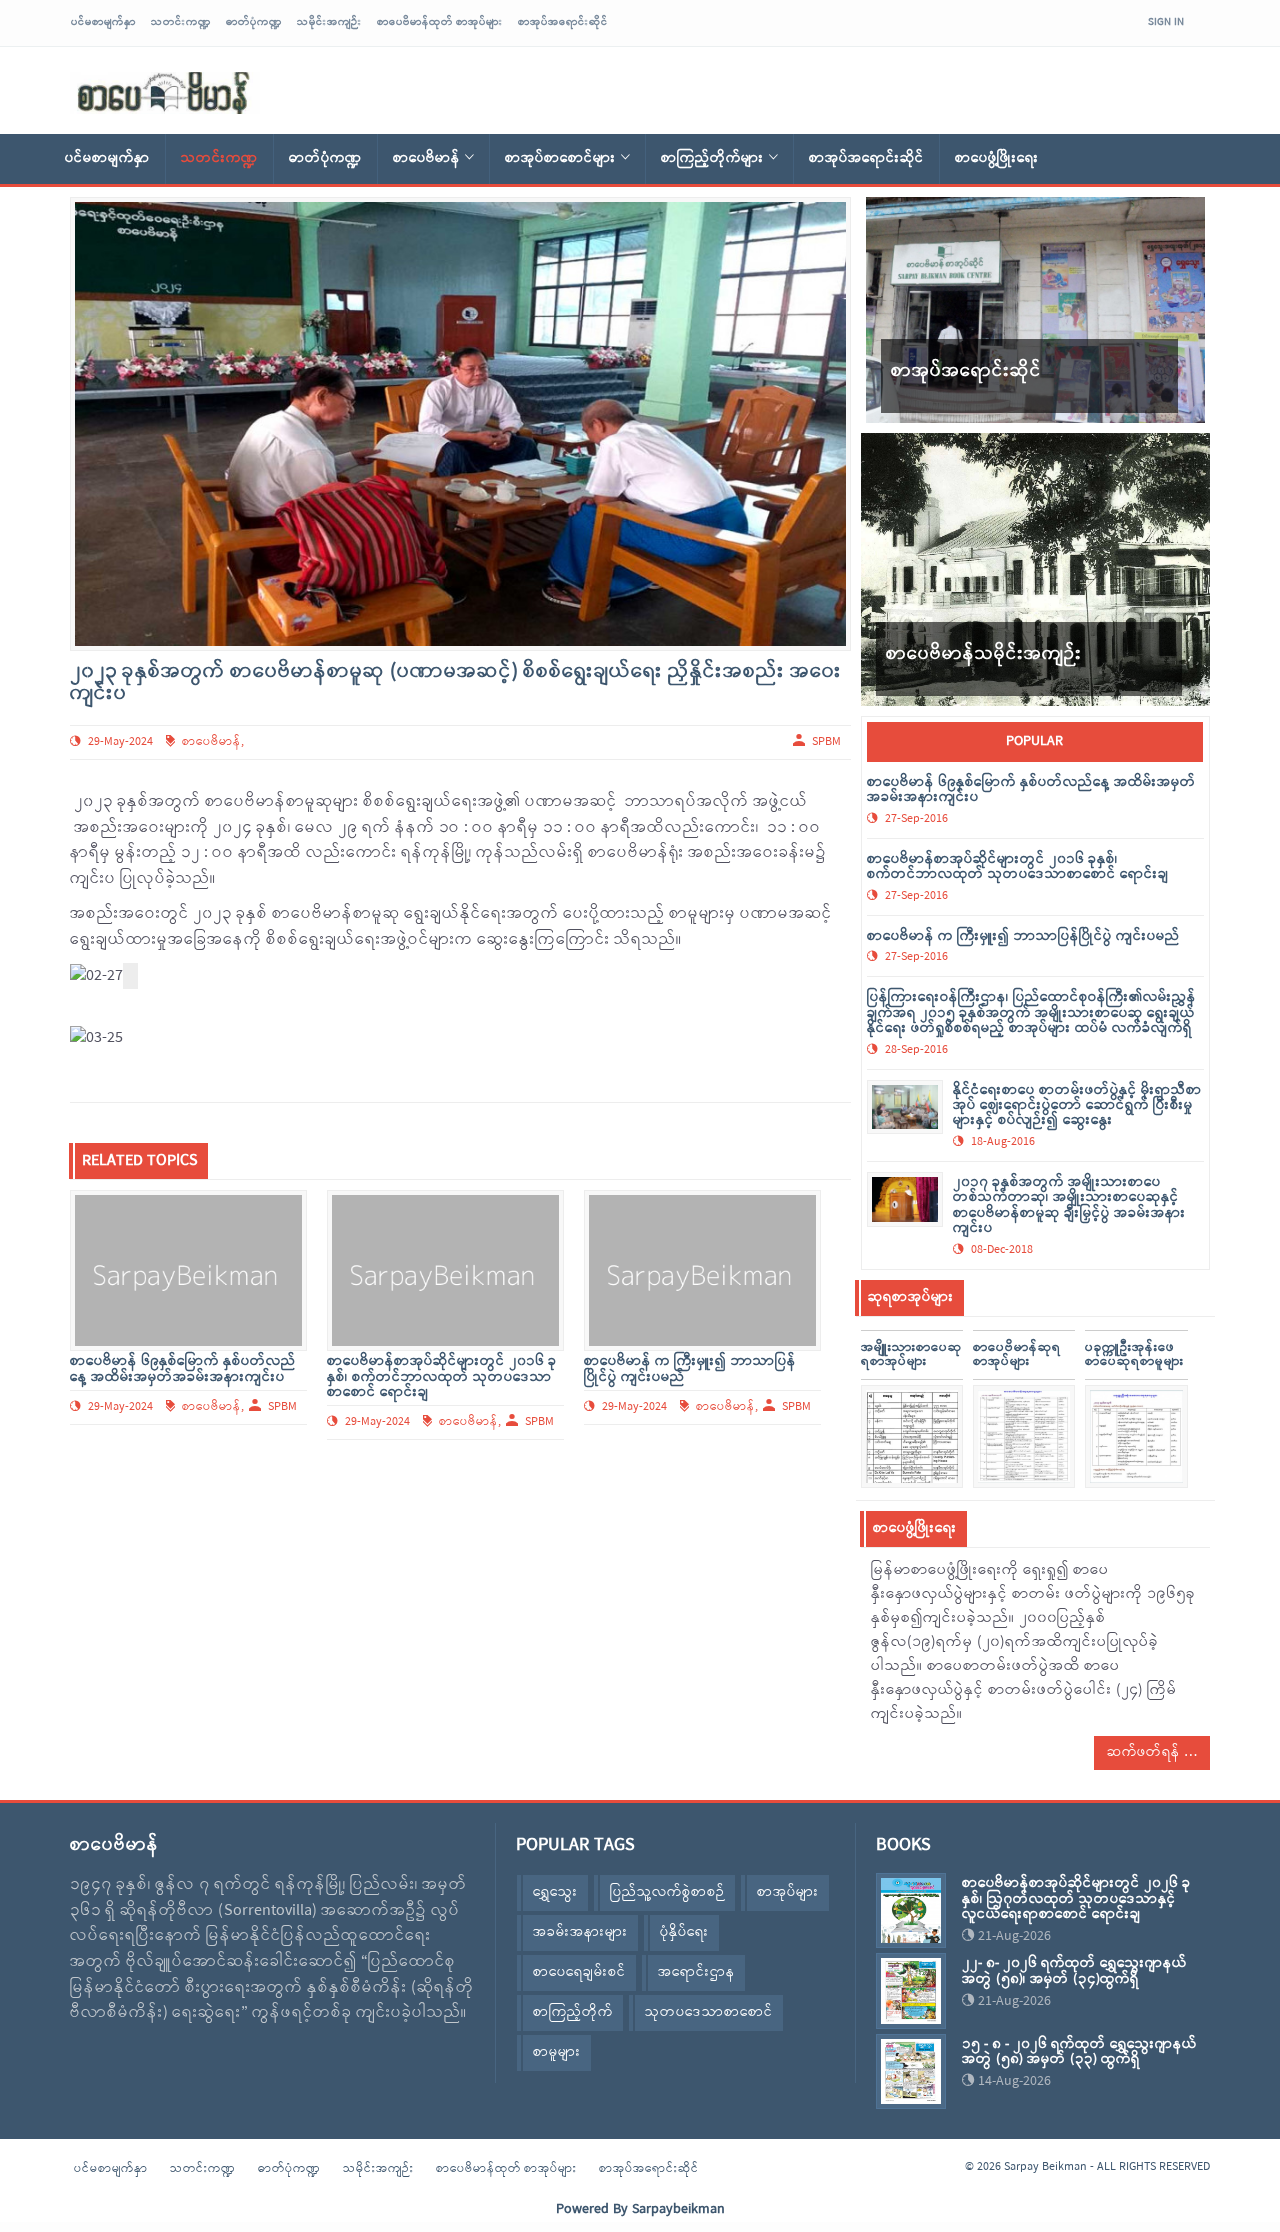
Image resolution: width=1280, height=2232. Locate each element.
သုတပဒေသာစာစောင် (709, 2012)
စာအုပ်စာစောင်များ (560, 158)
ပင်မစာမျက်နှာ (103, 22)
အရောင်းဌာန (696, 1972)
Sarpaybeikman (678, 2209)
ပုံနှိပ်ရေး (684, 1932)
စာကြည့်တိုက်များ (712, 158)
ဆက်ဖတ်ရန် (1145, 1752)
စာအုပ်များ (788, 1892)
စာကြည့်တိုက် (573, 2012)
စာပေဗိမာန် (426, 158)
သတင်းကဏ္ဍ (181, 22)
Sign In (1166, 22)
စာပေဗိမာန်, (213, 1407)
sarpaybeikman (165, 93)
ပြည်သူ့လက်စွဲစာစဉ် (667, 1892)
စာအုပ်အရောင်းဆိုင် (563, 22)
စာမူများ (557, 2052)
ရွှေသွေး (555, 1892)
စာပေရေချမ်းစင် (579, 1972)
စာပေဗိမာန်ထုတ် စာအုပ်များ (440, 22)
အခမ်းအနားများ (580, 1932)
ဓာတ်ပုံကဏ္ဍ (254, 22)
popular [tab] (1034, 741)
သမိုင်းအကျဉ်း (329, 22)
